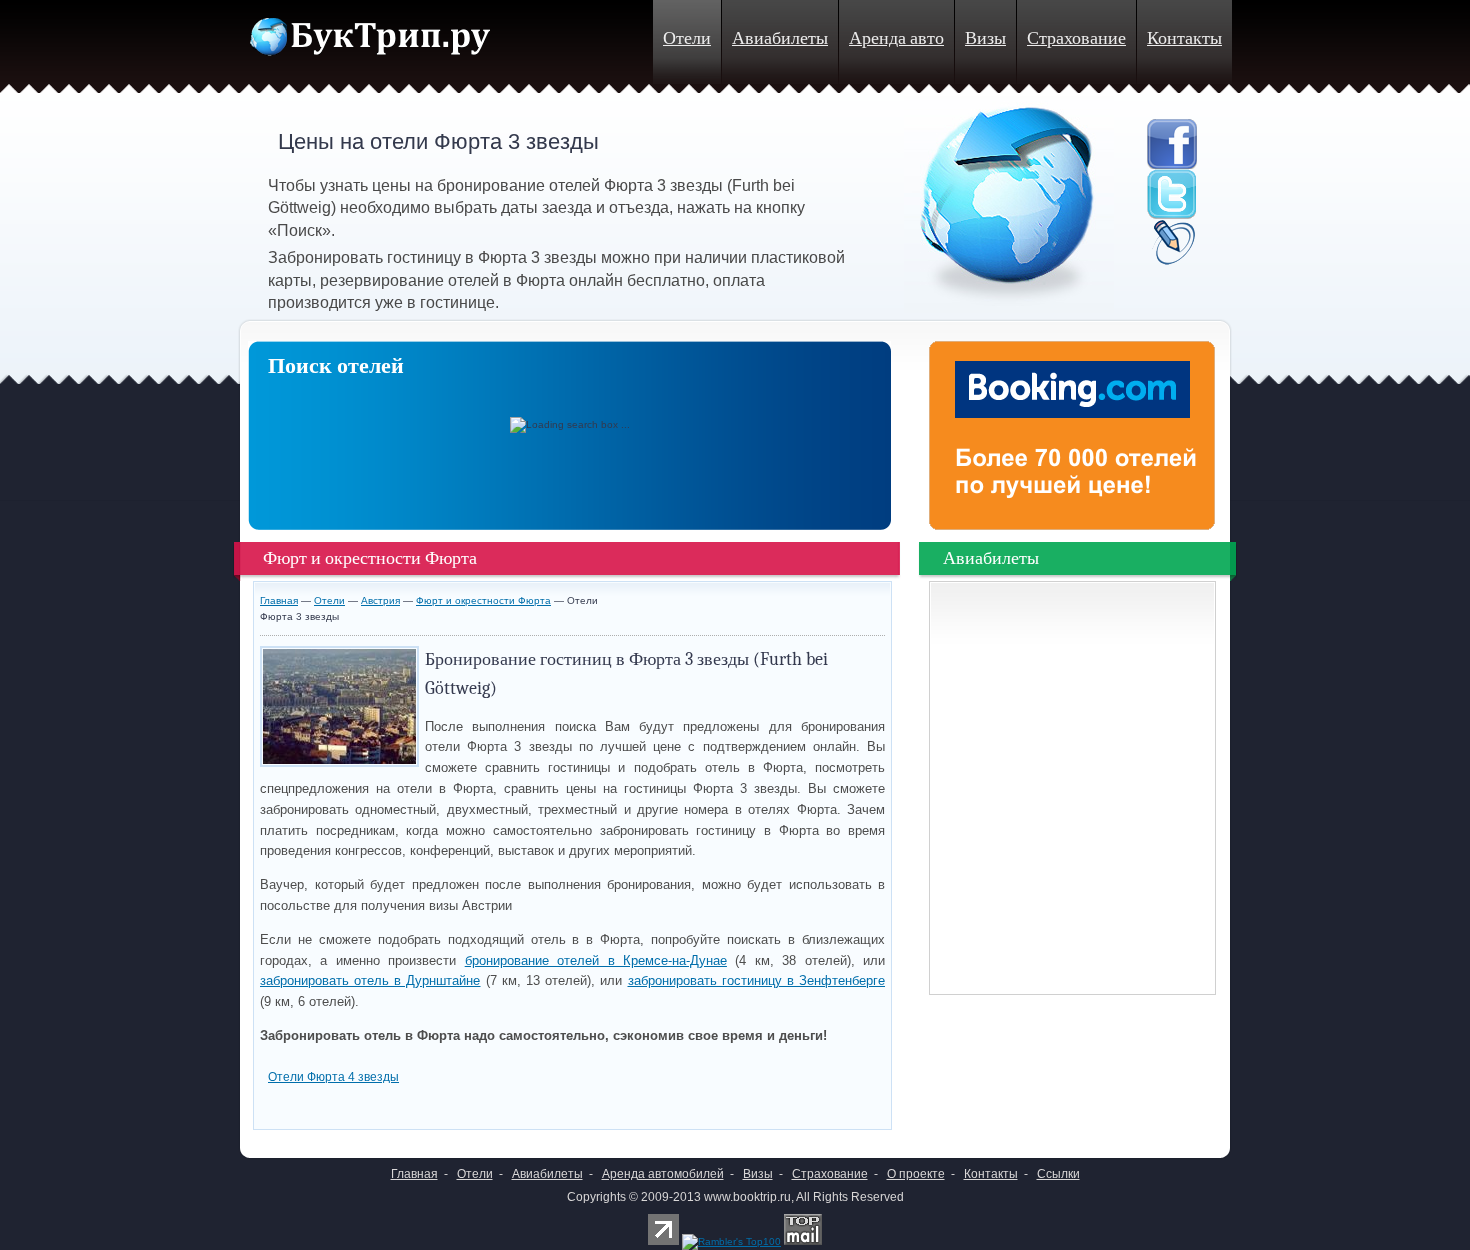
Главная (279, 600)
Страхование (1076, 38)
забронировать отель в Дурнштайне (370, 980)
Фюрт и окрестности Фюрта (483, 600)
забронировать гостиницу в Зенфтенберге (757, 980)
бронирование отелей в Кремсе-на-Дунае (596, 960)
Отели (687, 38)
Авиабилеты (780, 38)
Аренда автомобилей (663, 1174)
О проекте (916, 1174)
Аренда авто (896, 38)
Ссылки (1058, 1174)
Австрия (380, 600)
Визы (985, 38)
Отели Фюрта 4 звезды (333, 1077)
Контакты (1184, 38)
